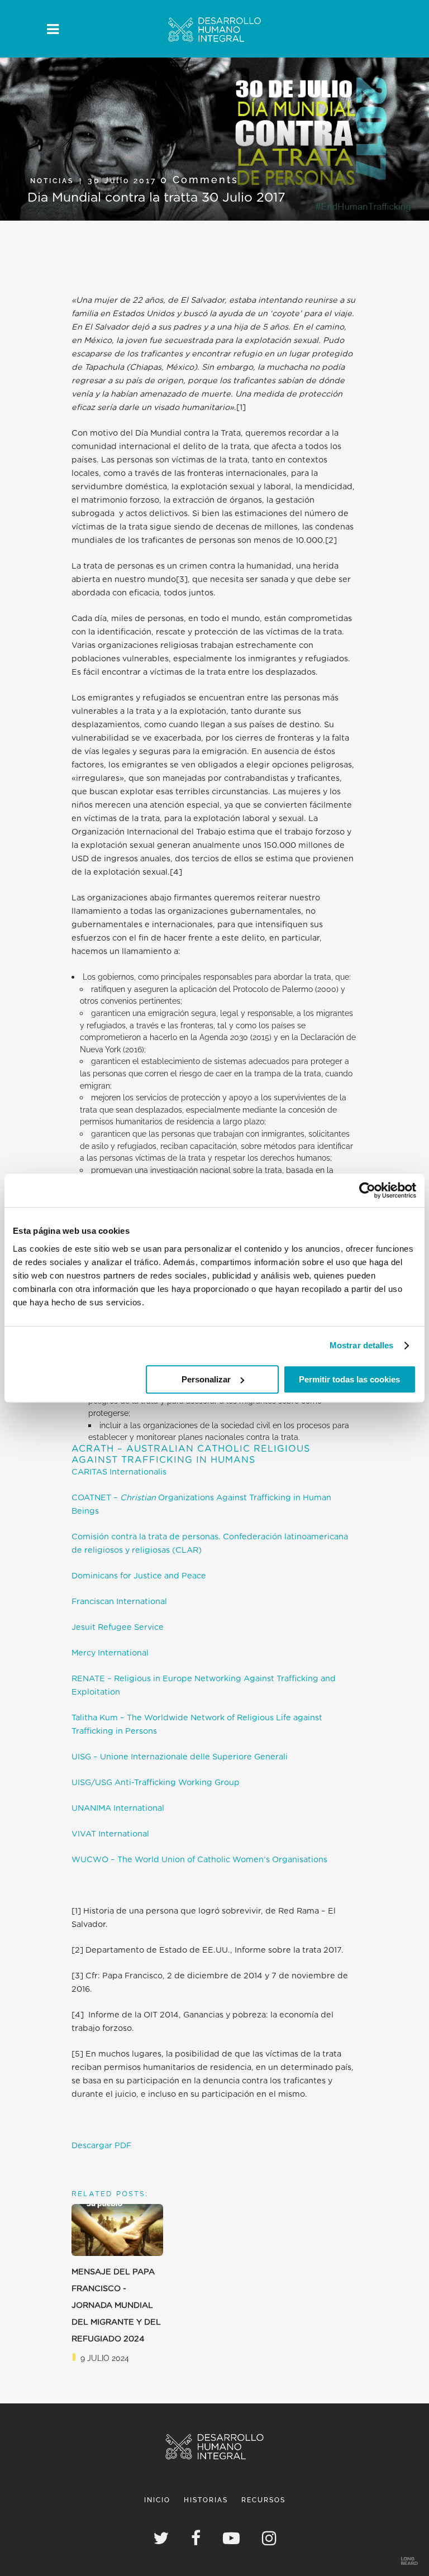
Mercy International (110, 1653)
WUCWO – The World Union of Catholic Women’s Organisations (199, 1860)
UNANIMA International (118, 1808)
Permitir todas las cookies (349, 1379)
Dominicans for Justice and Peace (139, 1576)
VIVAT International (110, 1834)
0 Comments (199, 180)
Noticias (52, 181)
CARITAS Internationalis (119, 1472)
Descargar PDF (101, 2146)
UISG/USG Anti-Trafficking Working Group (156, 1783)
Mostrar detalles (362, 1345)
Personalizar (206, 1379)
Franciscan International (119, 1602)
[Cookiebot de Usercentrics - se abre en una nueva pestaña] (367, 1190)
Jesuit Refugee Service (118, 1627)
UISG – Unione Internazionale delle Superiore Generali (180, 1757)
